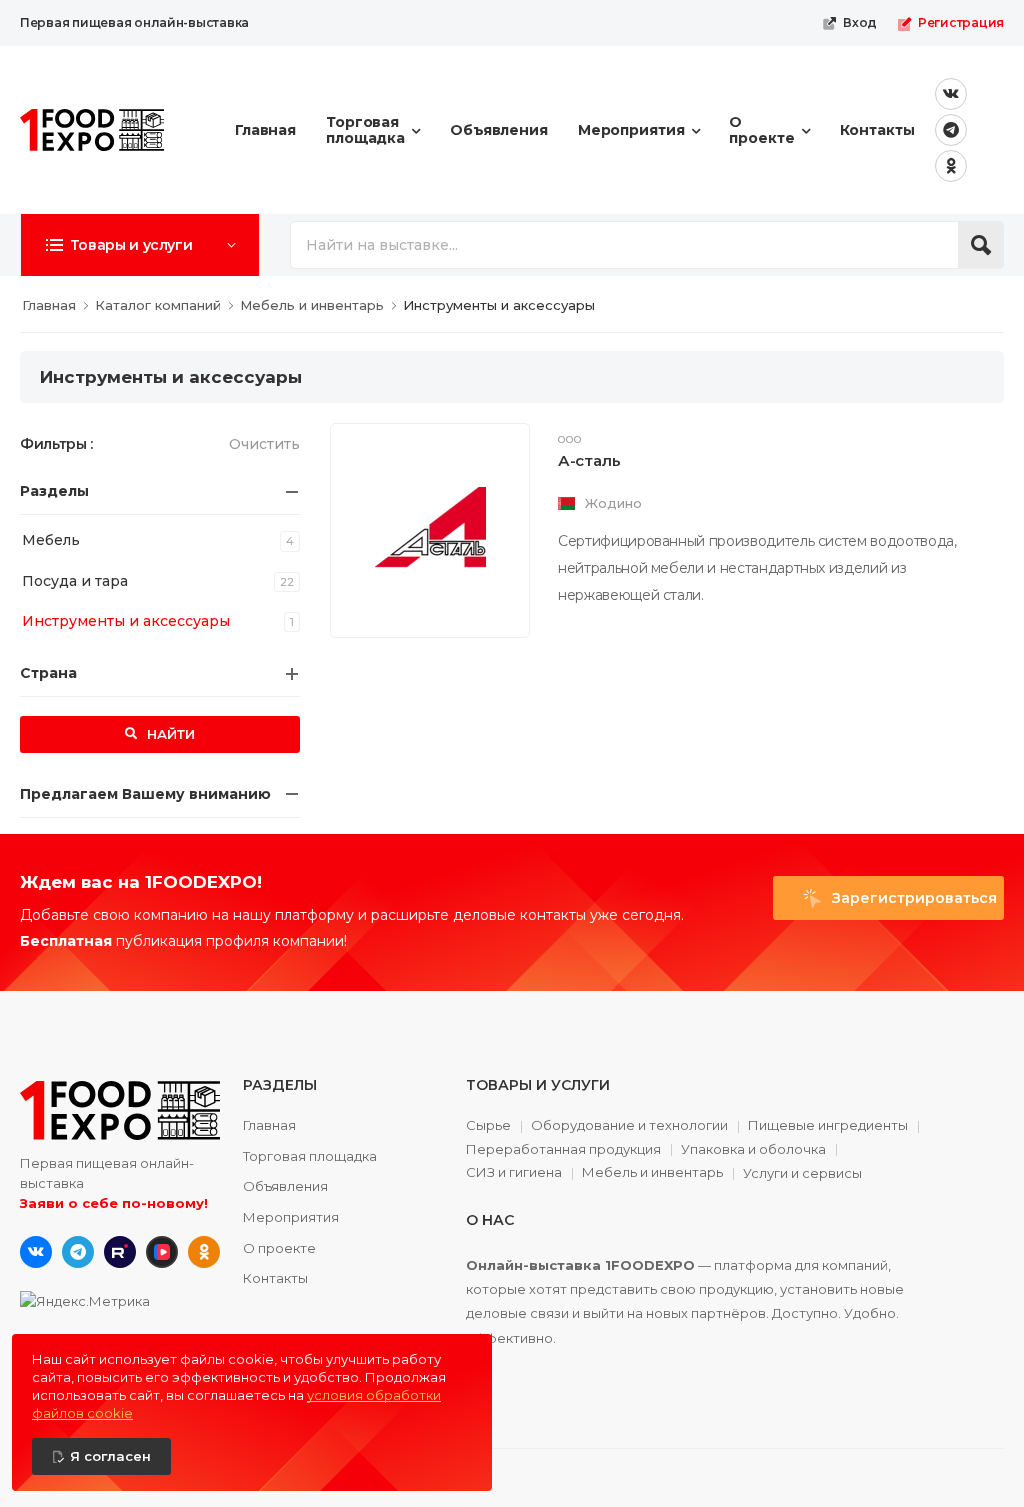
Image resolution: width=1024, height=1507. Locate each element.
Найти (169, 734)
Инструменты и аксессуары (126, 621)
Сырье (488, 1126)
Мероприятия (631, 130)
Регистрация (961, 22)
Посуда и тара (75, 581)
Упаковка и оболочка (753, 1150)
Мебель (51, 540)
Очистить (264, 444)
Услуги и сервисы (802, 1173)
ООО (570, 440)
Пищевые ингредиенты (828, 1126)
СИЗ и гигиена (514, 1173)
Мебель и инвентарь (652, 1173)
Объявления (499, 130)
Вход (860, 22)
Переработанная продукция (563, 1150)
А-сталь (589, 460)
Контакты (877, 130)
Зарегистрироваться (912, 898)
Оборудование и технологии (629, 1126)
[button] (140, 245)
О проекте (761, 129)
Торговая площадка (365, 129)
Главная (265, 130)
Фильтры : (56, 444)
